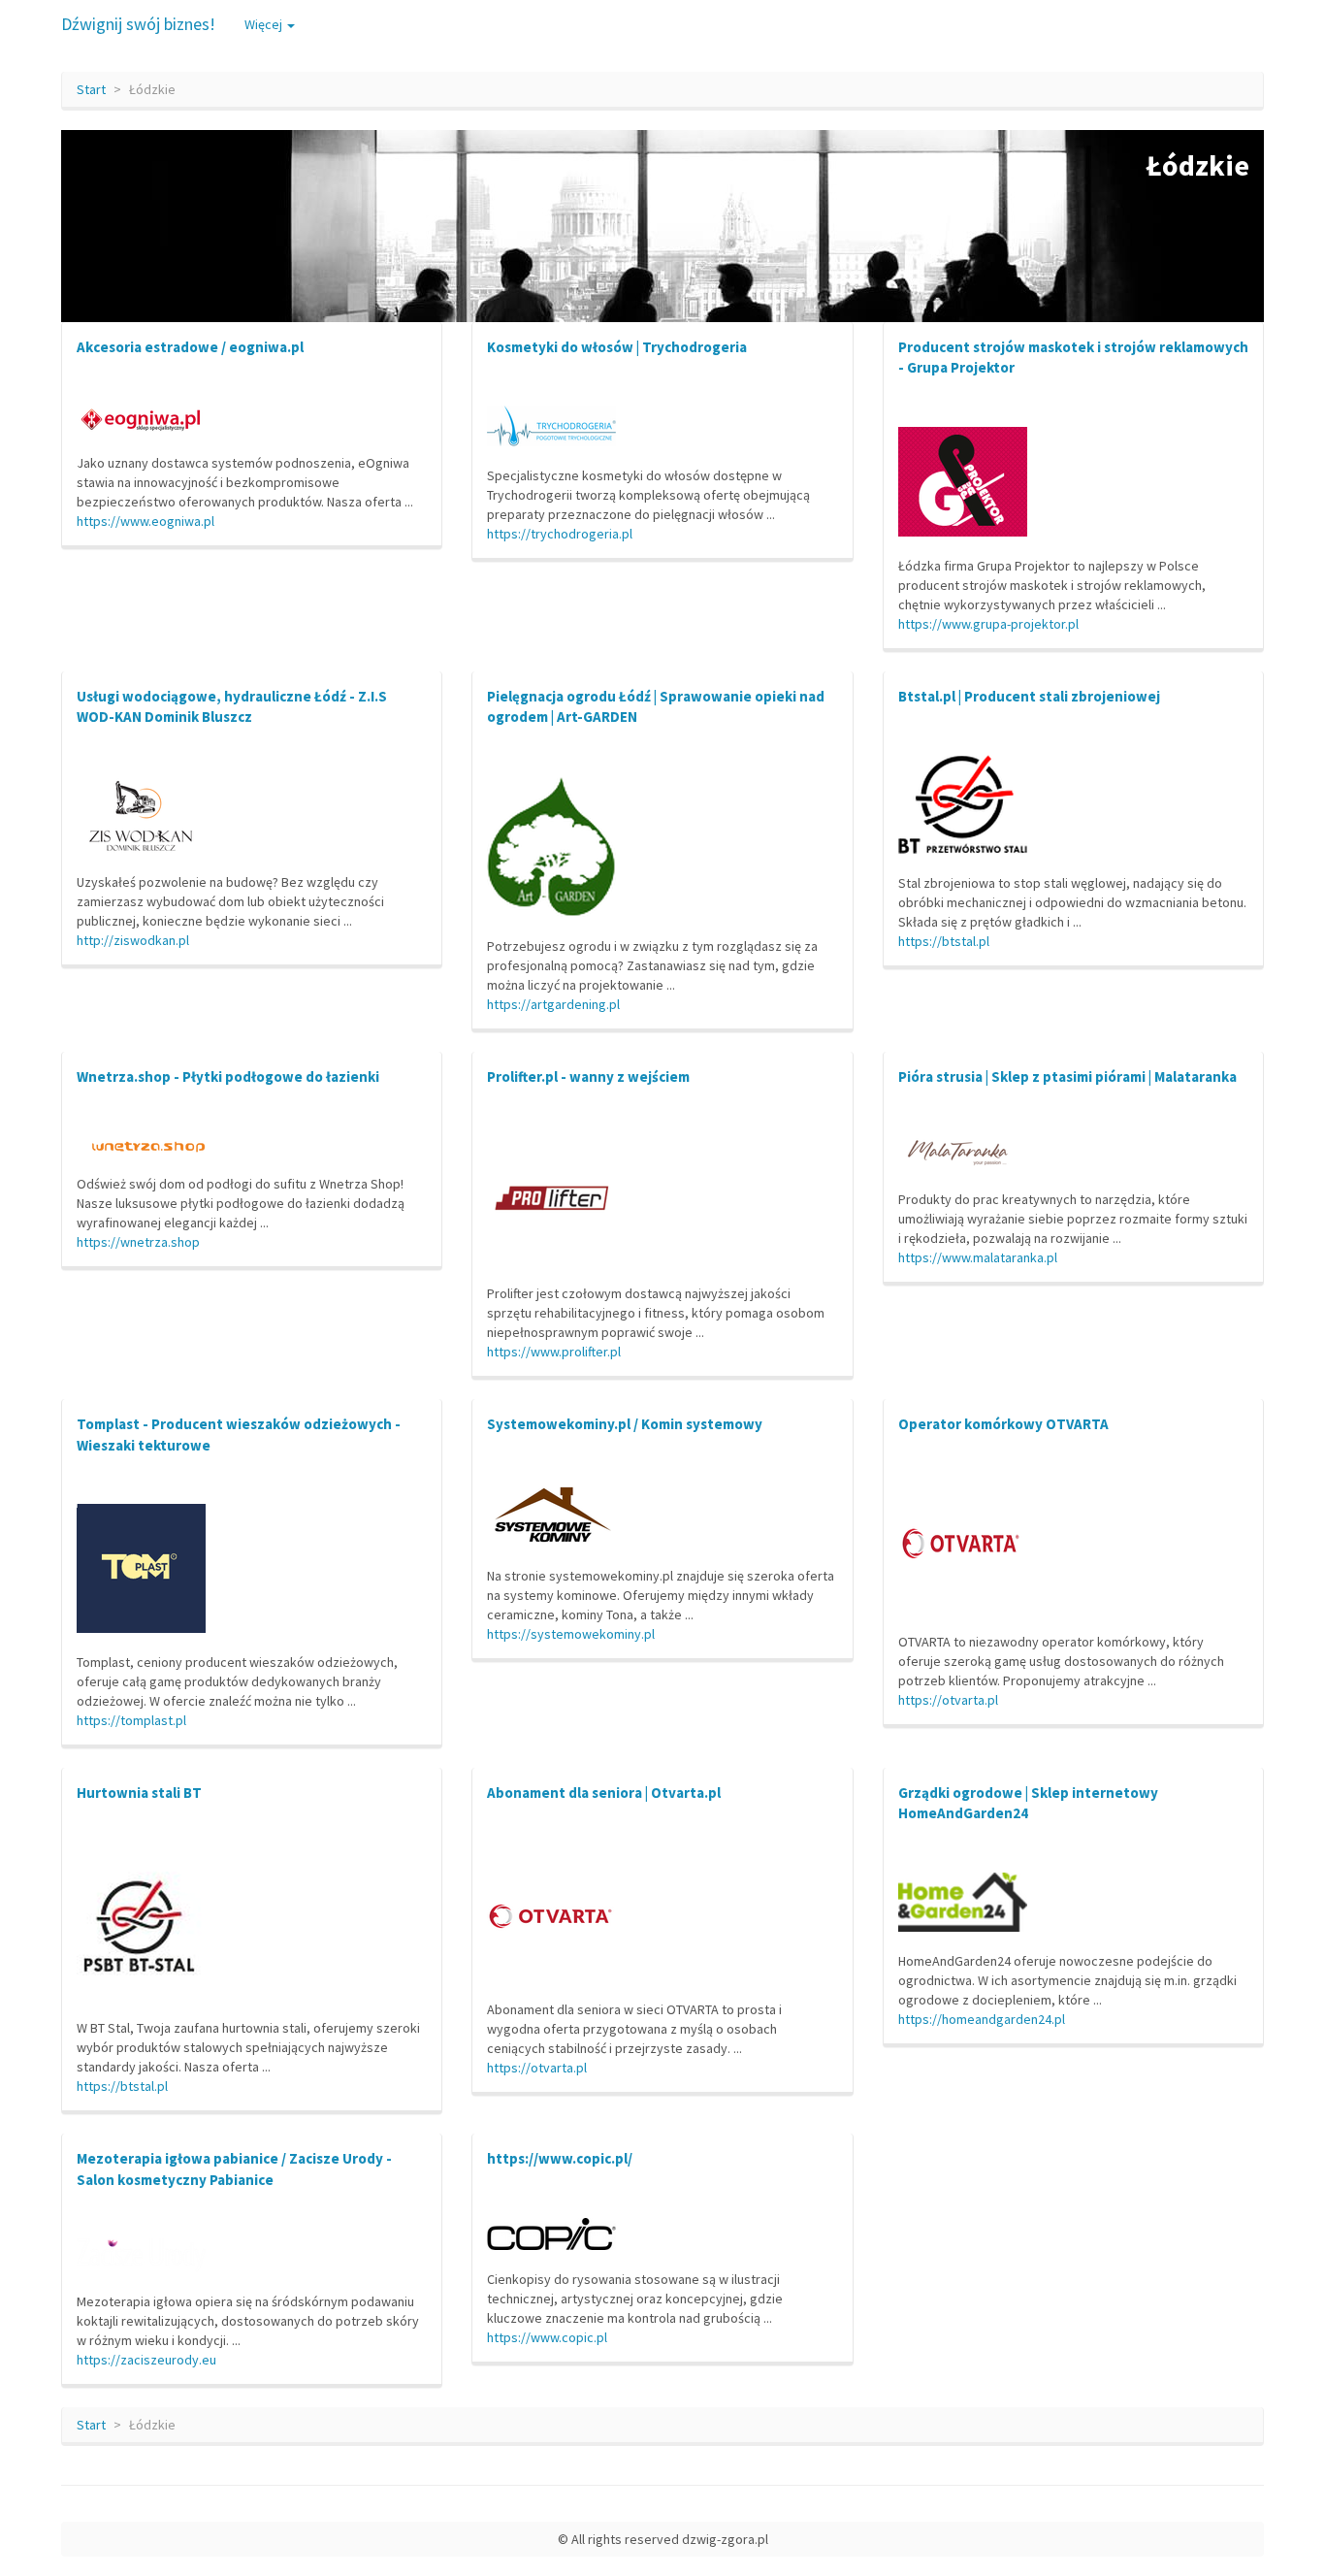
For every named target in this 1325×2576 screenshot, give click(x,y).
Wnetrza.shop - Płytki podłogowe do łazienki (228, 1076)
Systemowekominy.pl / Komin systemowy (625, 1424)
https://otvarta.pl (948, 1700)
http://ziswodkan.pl (133, 940)
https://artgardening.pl (553, 1004)
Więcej (265, 24)
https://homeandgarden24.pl (982, 2019)
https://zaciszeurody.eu (146, 2360)
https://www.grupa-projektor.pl (988, 624)
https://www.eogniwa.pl (145, 521)
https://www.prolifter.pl (554, 1352)
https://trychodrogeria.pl (560, 534)
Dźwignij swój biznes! (138, 24)
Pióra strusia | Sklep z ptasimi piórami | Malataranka (1067, 1076)
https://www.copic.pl (547, 2337)
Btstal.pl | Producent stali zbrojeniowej (1029, 696)
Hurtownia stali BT (139, 1793)
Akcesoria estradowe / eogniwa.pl (190, 347)
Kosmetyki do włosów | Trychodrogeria (617, 347)
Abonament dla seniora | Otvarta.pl (604, 1793)
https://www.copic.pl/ (560, 2158)
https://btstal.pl (944, 941)
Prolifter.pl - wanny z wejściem (588, 1076)
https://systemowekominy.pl (571, 1634)
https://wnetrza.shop (138, 1242)
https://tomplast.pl (131, 1720)
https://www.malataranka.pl (978, 1257)
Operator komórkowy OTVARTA (1003, 1424)
